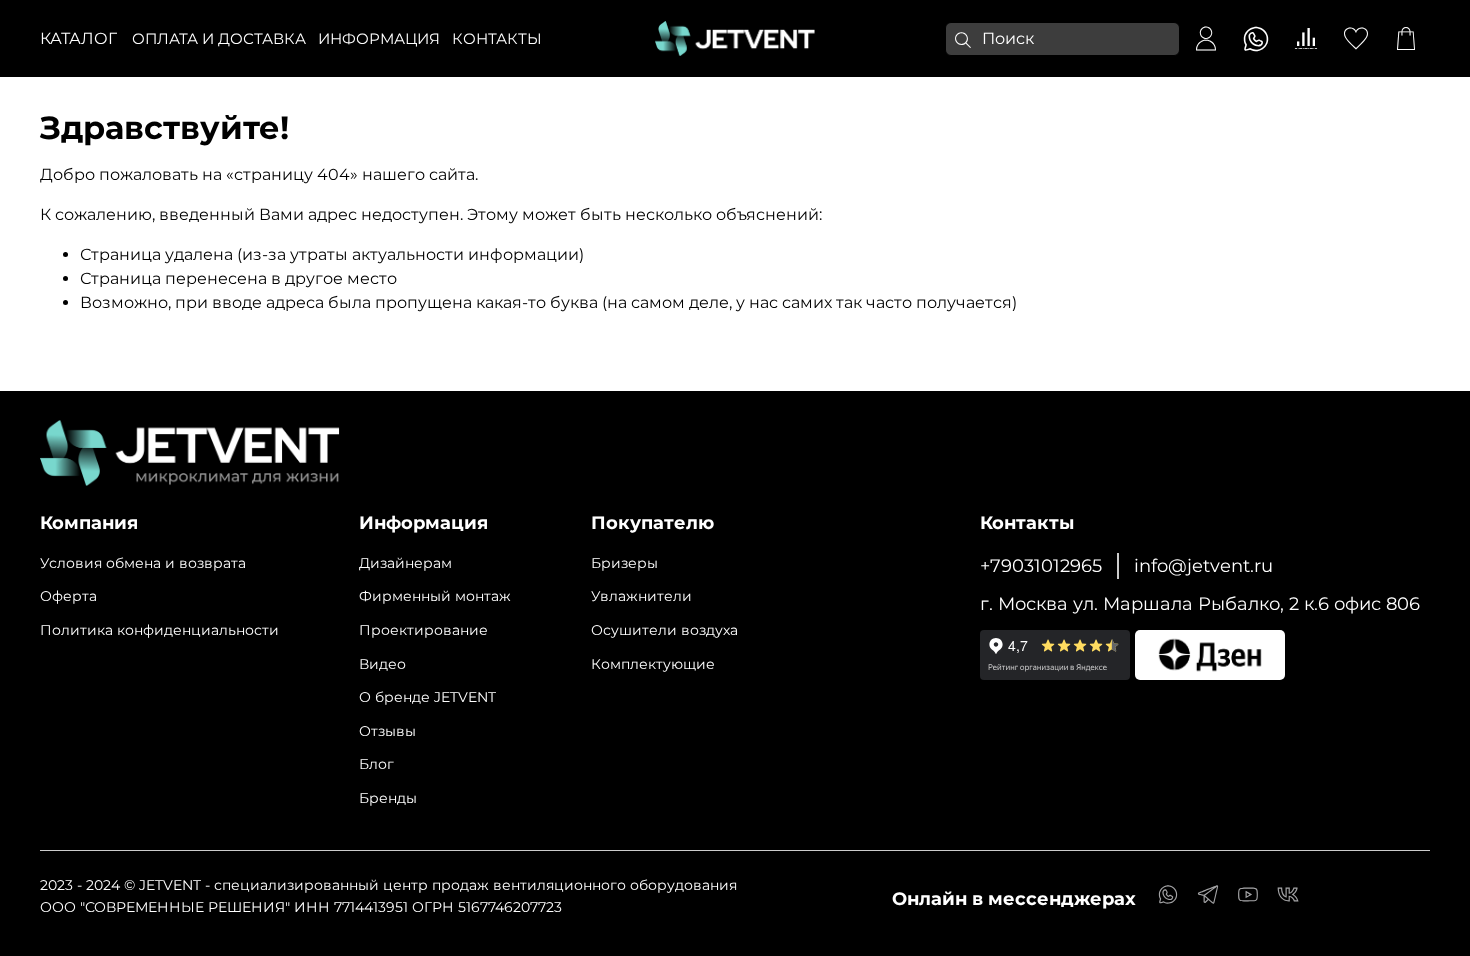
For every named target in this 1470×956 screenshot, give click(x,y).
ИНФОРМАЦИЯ (379, 38)
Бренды (388, 798)
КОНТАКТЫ (497, 38)
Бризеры (624, 563)
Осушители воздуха (664, 630)
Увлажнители (641, 596)
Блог (376, 764)
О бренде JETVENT (427, 697)
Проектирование (423, 630)
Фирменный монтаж (435, 596)
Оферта (68, 596)
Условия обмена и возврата (143, 563)
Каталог (78, 38)
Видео (382, 664)
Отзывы (387, 731)
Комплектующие (653, 664)
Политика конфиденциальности (159, 630)
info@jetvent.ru (1203, 565)
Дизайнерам (405, 563)
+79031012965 (1041, 565)
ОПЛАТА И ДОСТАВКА (219, 38)
